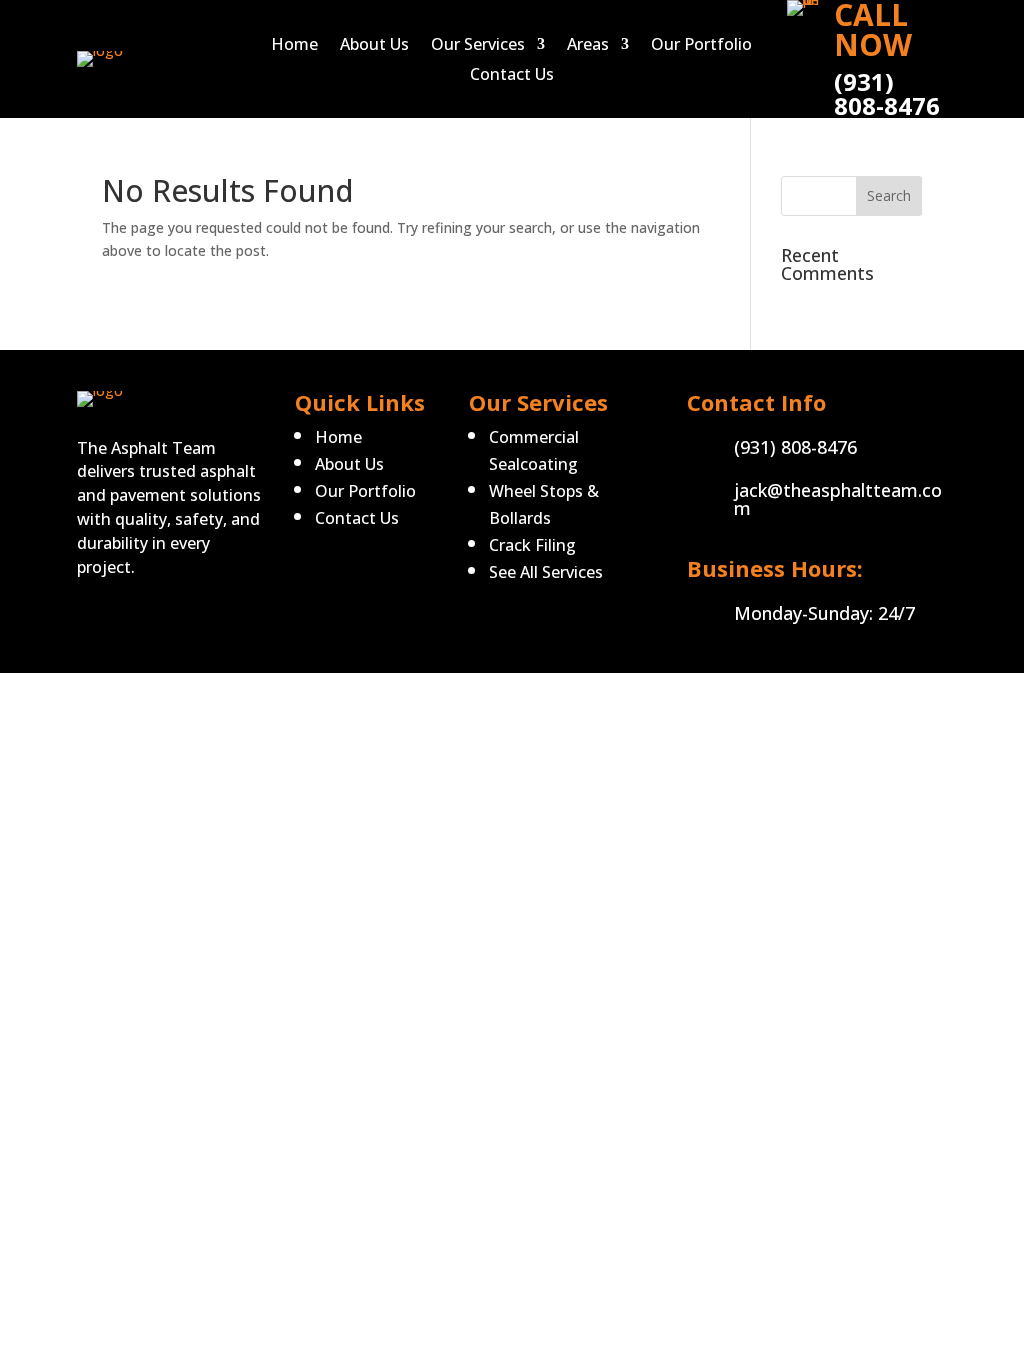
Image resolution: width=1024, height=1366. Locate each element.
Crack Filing (532, 545)
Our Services (478, 46)
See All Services (546, 572)
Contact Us (512, 76)
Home (294, 46)
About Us (374, 46)
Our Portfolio (701, 46)
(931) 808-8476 (795, 447)
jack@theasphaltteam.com (838, 499)
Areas (588, 46)
